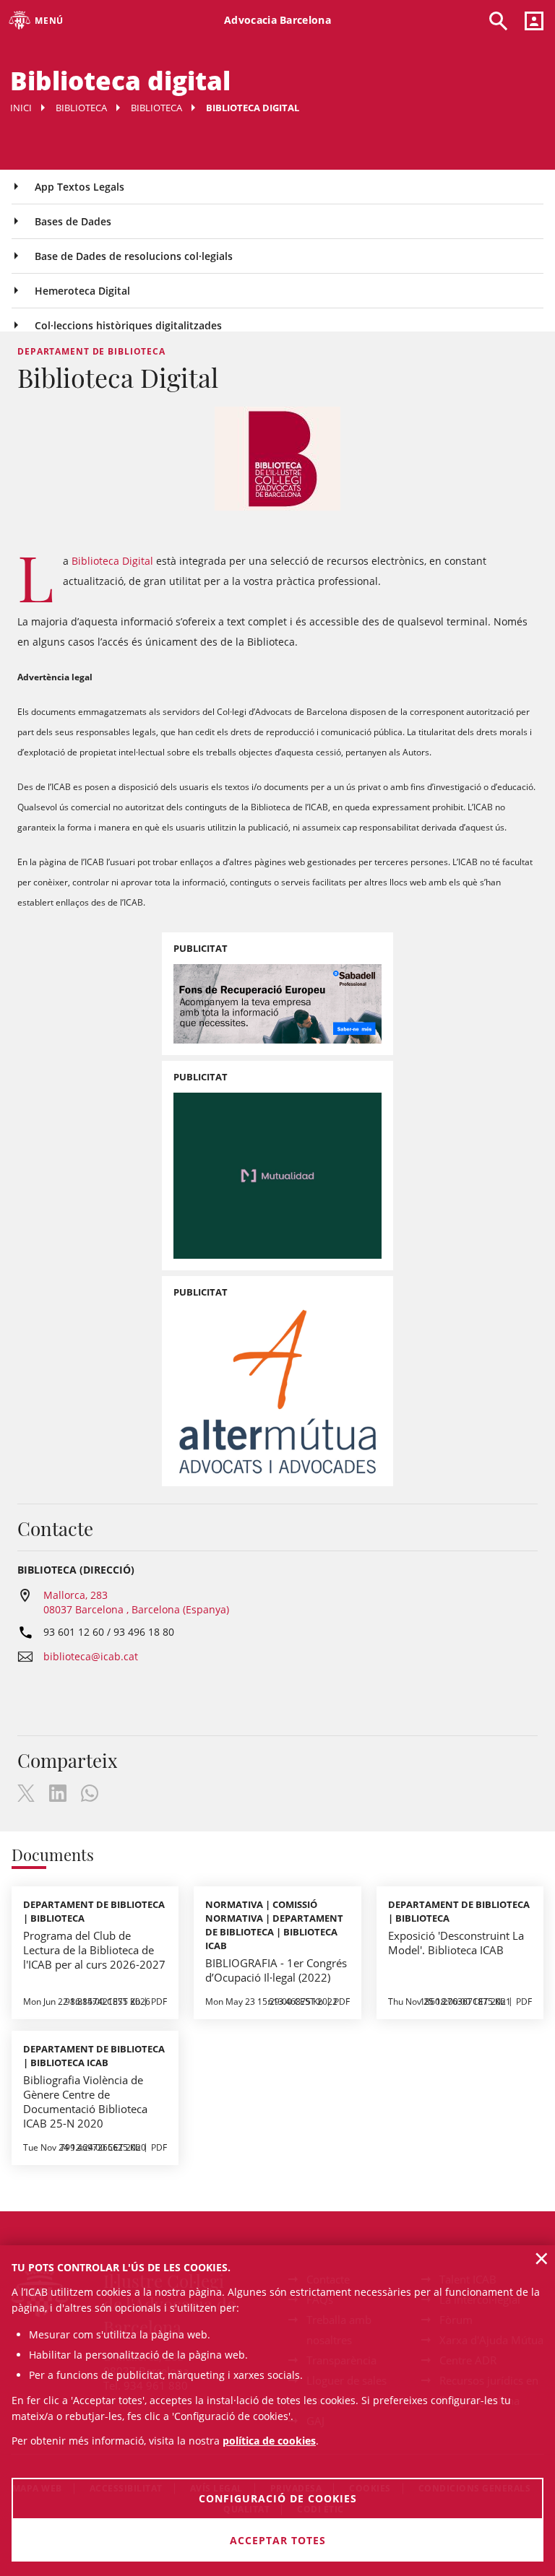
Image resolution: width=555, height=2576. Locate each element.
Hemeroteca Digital (82, 291)
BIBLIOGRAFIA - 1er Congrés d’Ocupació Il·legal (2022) (276, 1970)
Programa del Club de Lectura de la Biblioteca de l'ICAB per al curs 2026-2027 (94, 1950)
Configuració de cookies (278, 2498)
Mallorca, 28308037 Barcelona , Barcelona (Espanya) (136, 1602)
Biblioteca (81, 108)
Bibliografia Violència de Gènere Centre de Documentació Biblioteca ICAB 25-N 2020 (85, 2102)
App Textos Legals (79, 187)
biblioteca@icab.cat (91, 1656)
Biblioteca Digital (112, 561)
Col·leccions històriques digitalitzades (128, 325)
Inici (21, 108)
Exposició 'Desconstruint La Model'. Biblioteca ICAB (456, 1943)
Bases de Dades (73, 221)
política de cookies (269, 2441)
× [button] (542, 2258)
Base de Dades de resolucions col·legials (134, 256)
